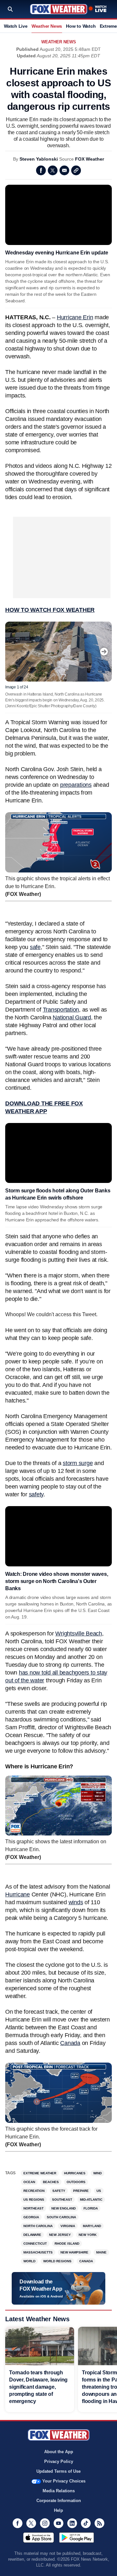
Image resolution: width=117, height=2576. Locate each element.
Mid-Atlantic (91, 2200)
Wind (97, 2173)
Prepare (81, 2191)
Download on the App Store (39, 2538)
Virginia (68, 2226)
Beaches (51, 2182)
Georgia (31, 2217)
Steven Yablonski (39, 159)
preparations (76, 785)
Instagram (45, 2523)
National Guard (72, 1017)
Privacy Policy (59, 2461)
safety (36, 1494)
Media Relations (59, 2491)
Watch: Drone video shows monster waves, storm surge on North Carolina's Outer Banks (57, 1581)
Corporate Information (59, 2501)
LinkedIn (72, 2523)
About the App (59, 2452)
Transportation (61, 1010)
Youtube (58, 2523)
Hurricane (18, 1894)
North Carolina (38, 2226)
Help (58, 2510)
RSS (99, 2523)
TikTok (86, 2523)
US (99, 2191)
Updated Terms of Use (58, 2471)
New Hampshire (74, 2252)
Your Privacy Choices (64, 2481)
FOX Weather (90, 159)
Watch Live (16, 26)
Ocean (29, 2182)
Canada (70, 2043)
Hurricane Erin (75, 317)
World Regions (57, 2261)
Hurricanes (75, 2173)
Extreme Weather (40, 2173)
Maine (101, 2252)
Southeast (62, 2200)
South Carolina (61, 2217)
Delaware (32, 2235)
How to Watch (81, 26)
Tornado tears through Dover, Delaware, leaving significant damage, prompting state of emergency (38, 2387)
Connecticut (35, 2244)
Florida (91, 2208)
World (29, 2261)
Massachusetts (38, 2252)
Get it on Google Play (77, 2538)
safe (35, 947)
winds (76, 1902)
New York (88, 2235)
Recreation (34, 2191)
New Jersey (60, 2235)
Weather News (47, 26)
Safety (59, 2191)
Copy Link (76, 170)
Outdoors (76, 2182)
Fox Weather (59, 9)
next (104, 652)
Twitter (53, 170)
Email (64, 170)
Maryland (92, 2226)
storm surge (78, 1463)
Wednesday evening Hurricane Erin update (57, 253)
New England (64, 2208)
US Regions (34, 2200)
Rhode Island (67, 2244)
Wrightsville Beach (79, 1633)
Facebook (41, 170)
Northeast (33, 2208)
